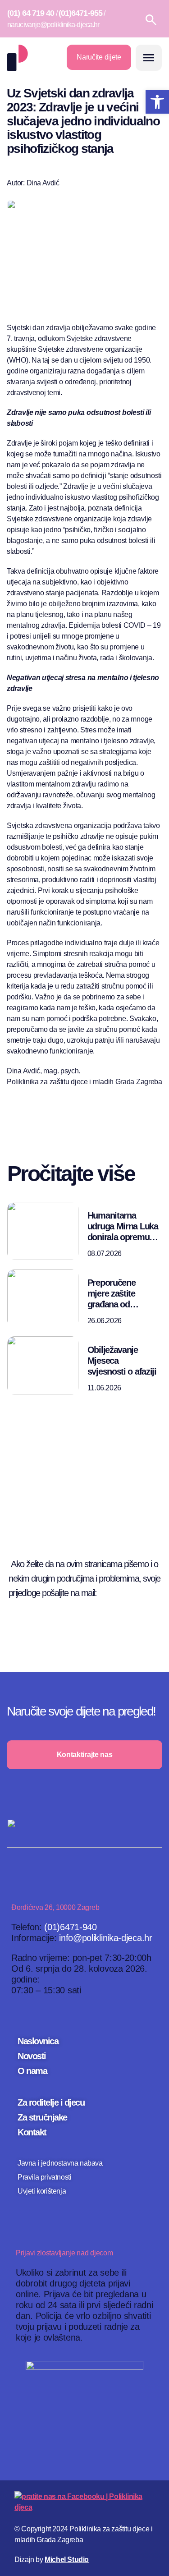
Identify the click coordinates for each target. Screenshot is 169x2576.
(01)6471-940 (70, 1927)
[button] (149, 58)
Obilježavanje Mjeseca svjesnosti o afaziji (122, 1361)
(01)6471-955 (80, 13)
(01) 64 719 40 (31, 13)
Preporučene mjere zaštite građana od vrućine (112, 1294)
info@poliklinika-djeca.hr (106, 1938)
